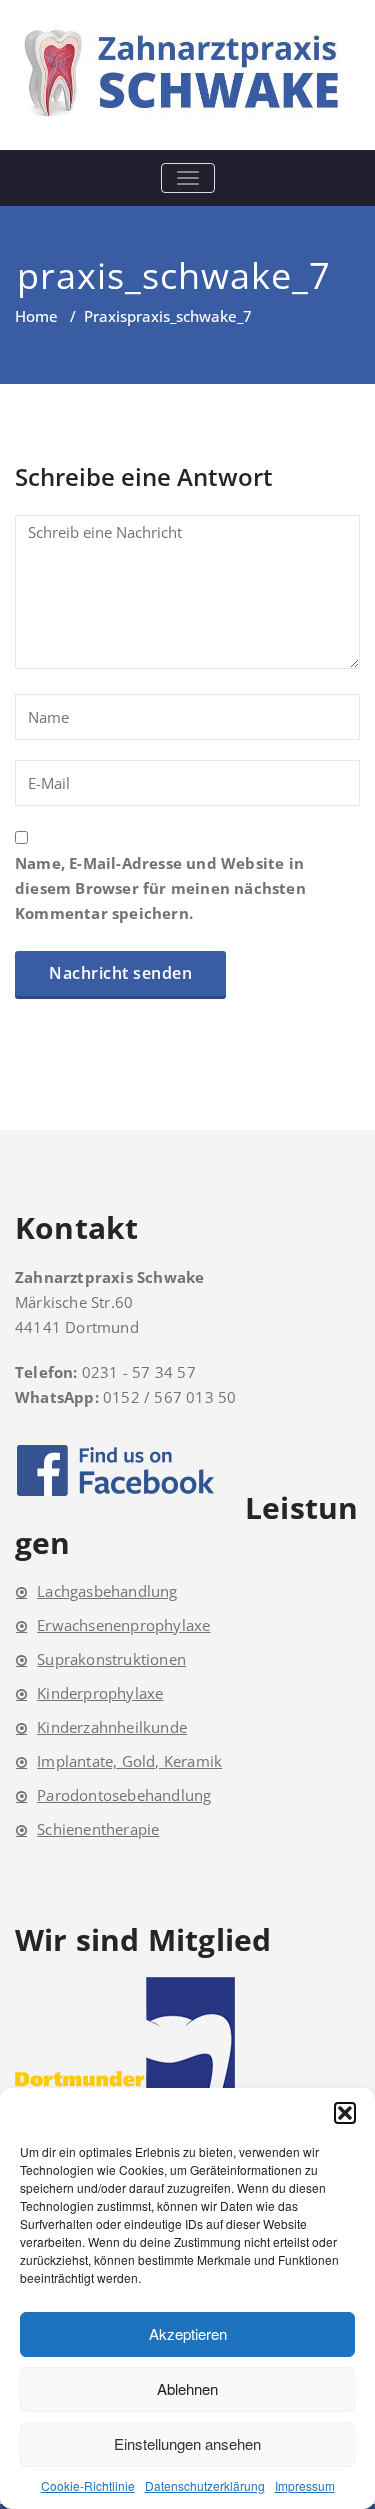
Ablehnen (187, 2388)
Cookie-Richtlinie (88, 2485)
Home (36, 316)
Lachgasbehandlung (107, 1591)
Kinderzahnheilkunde (112, 1727)
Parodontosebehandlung (124, 1795)
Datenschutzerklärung (205, 2485)
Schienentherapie (98, 1829)
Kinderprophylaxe (100, 1693)
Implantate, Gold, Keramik (129, 1761)
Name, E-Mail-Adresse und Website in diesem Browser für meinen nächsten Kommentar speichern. (160, 888)
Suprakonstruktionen (111, 1659)
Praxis (105, 316)
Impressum (305, 2485)
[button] (345, 2113)
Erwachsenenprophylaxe (123, 1625)
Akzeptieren (188, 2333)
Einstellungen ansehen (187, 2443)
